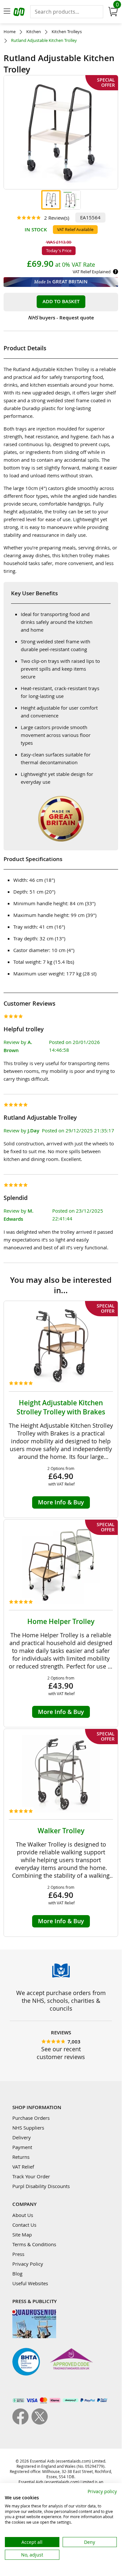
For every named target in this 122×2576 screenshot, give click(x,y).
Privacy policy (102, 2491)
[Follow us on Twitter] (40, 2423)
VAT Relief (23, 2167)
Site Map (22, 2235)
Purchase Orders (31, 2118)
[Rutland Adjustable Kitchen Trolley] (51, 200)
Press (18, 2254)
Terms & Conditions (34, 2244)
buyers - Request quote (61, 318)
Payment (22, 2147)
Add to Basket (61, 301)
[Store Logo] (20, 13)
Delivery (22, 2137)
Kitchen (34, 32)
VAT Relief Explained (92, 272)
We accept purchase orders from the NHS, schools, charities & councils (61, 2001)
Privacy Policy (28, 2264)
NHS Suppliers (28, 2128)
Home (10, 32)
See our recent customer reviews (61, 2053)
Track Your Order (31, 2176)
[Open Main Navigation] (7, 12)
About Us (23, 2215)
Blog (17, 2273)
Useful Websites (30, 2283)
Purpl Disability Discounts (41, 2186)
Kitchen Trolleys (67, 32)
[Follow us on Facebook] (22, 2423)
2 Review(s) (57, 218)
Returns (21, 2157)
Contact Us (24, 2225)
